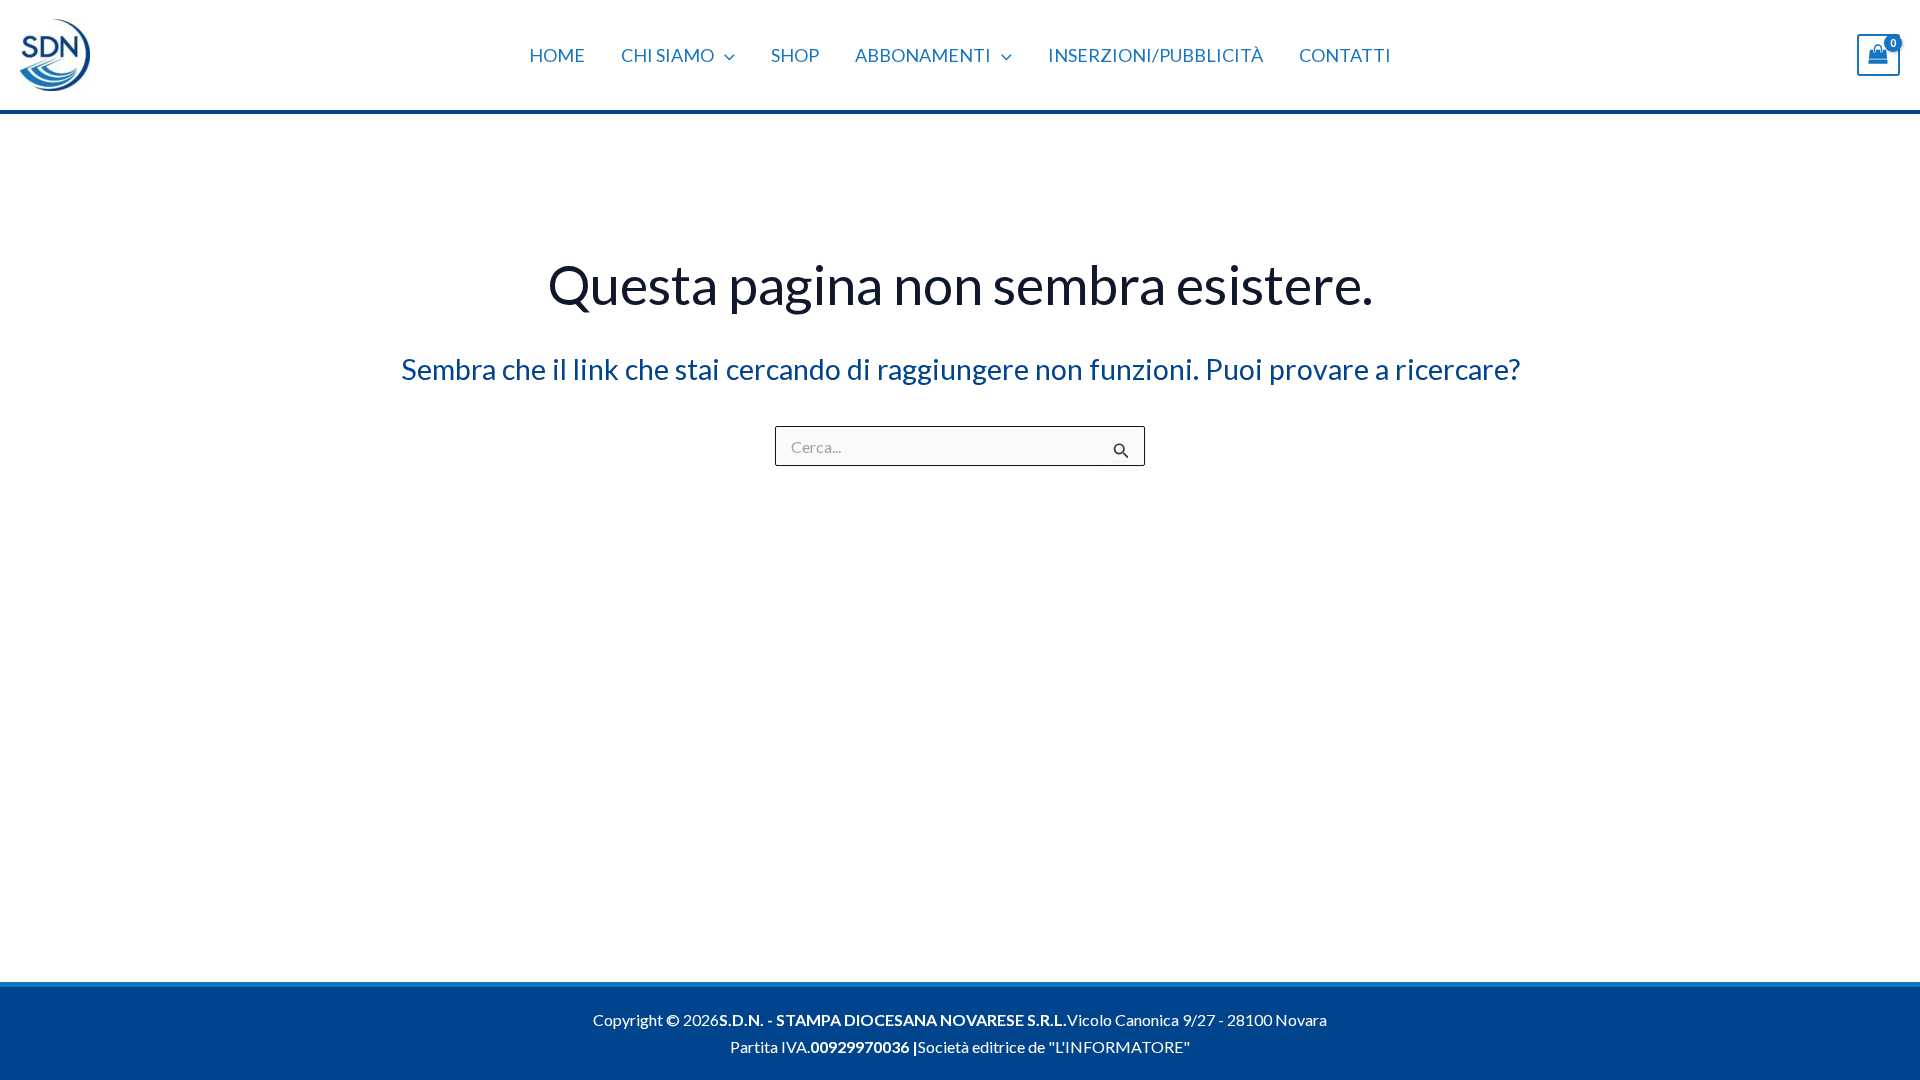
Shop (795, 55)
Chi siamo (667, 55)
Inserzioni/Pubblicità (1155, 55)
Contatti (1345, 55)
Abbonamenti (923, 55)
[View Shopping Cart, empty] (1878, 54)
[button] (724, 55)
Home (557, 55)
